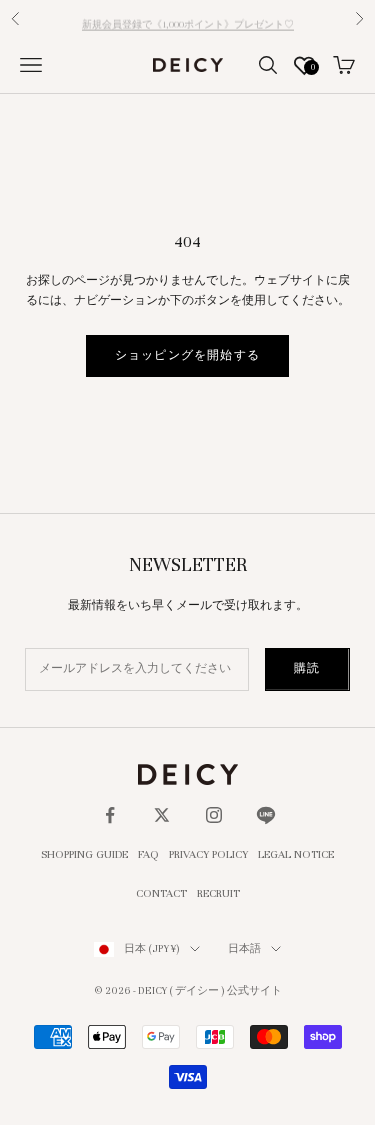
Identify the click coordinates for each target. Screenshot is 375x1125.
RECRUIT (218, 893)
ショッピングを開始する (187, 355)
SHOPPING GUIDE (84, 854)
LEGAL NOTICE (296, 854)
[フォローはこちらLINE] (266, 815)
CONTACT (161, 893)
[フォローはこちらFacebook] (110, 815)
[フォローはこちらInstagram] (214, 815)
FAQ (148, 854)
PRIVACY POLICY (208, 854)
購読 (307, 668)
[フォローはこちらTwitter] (162, 815)
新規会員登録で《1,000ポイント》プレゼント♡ (188, 20)
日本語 (244, 948)
